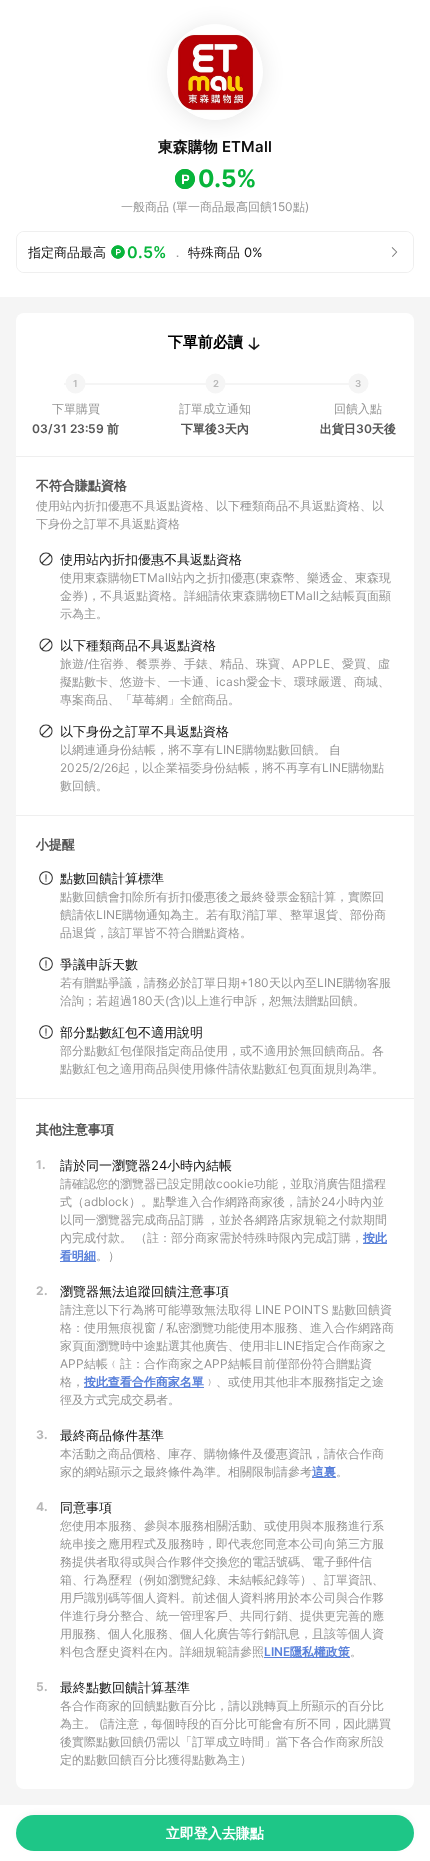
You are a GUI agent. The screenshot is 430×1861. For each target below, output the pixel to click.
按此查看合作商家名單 (144, 1381)
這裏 (324, 1471)
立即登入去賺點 (215, 1832)
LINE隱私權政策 (307, 1651)
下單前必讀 (205, 342)
